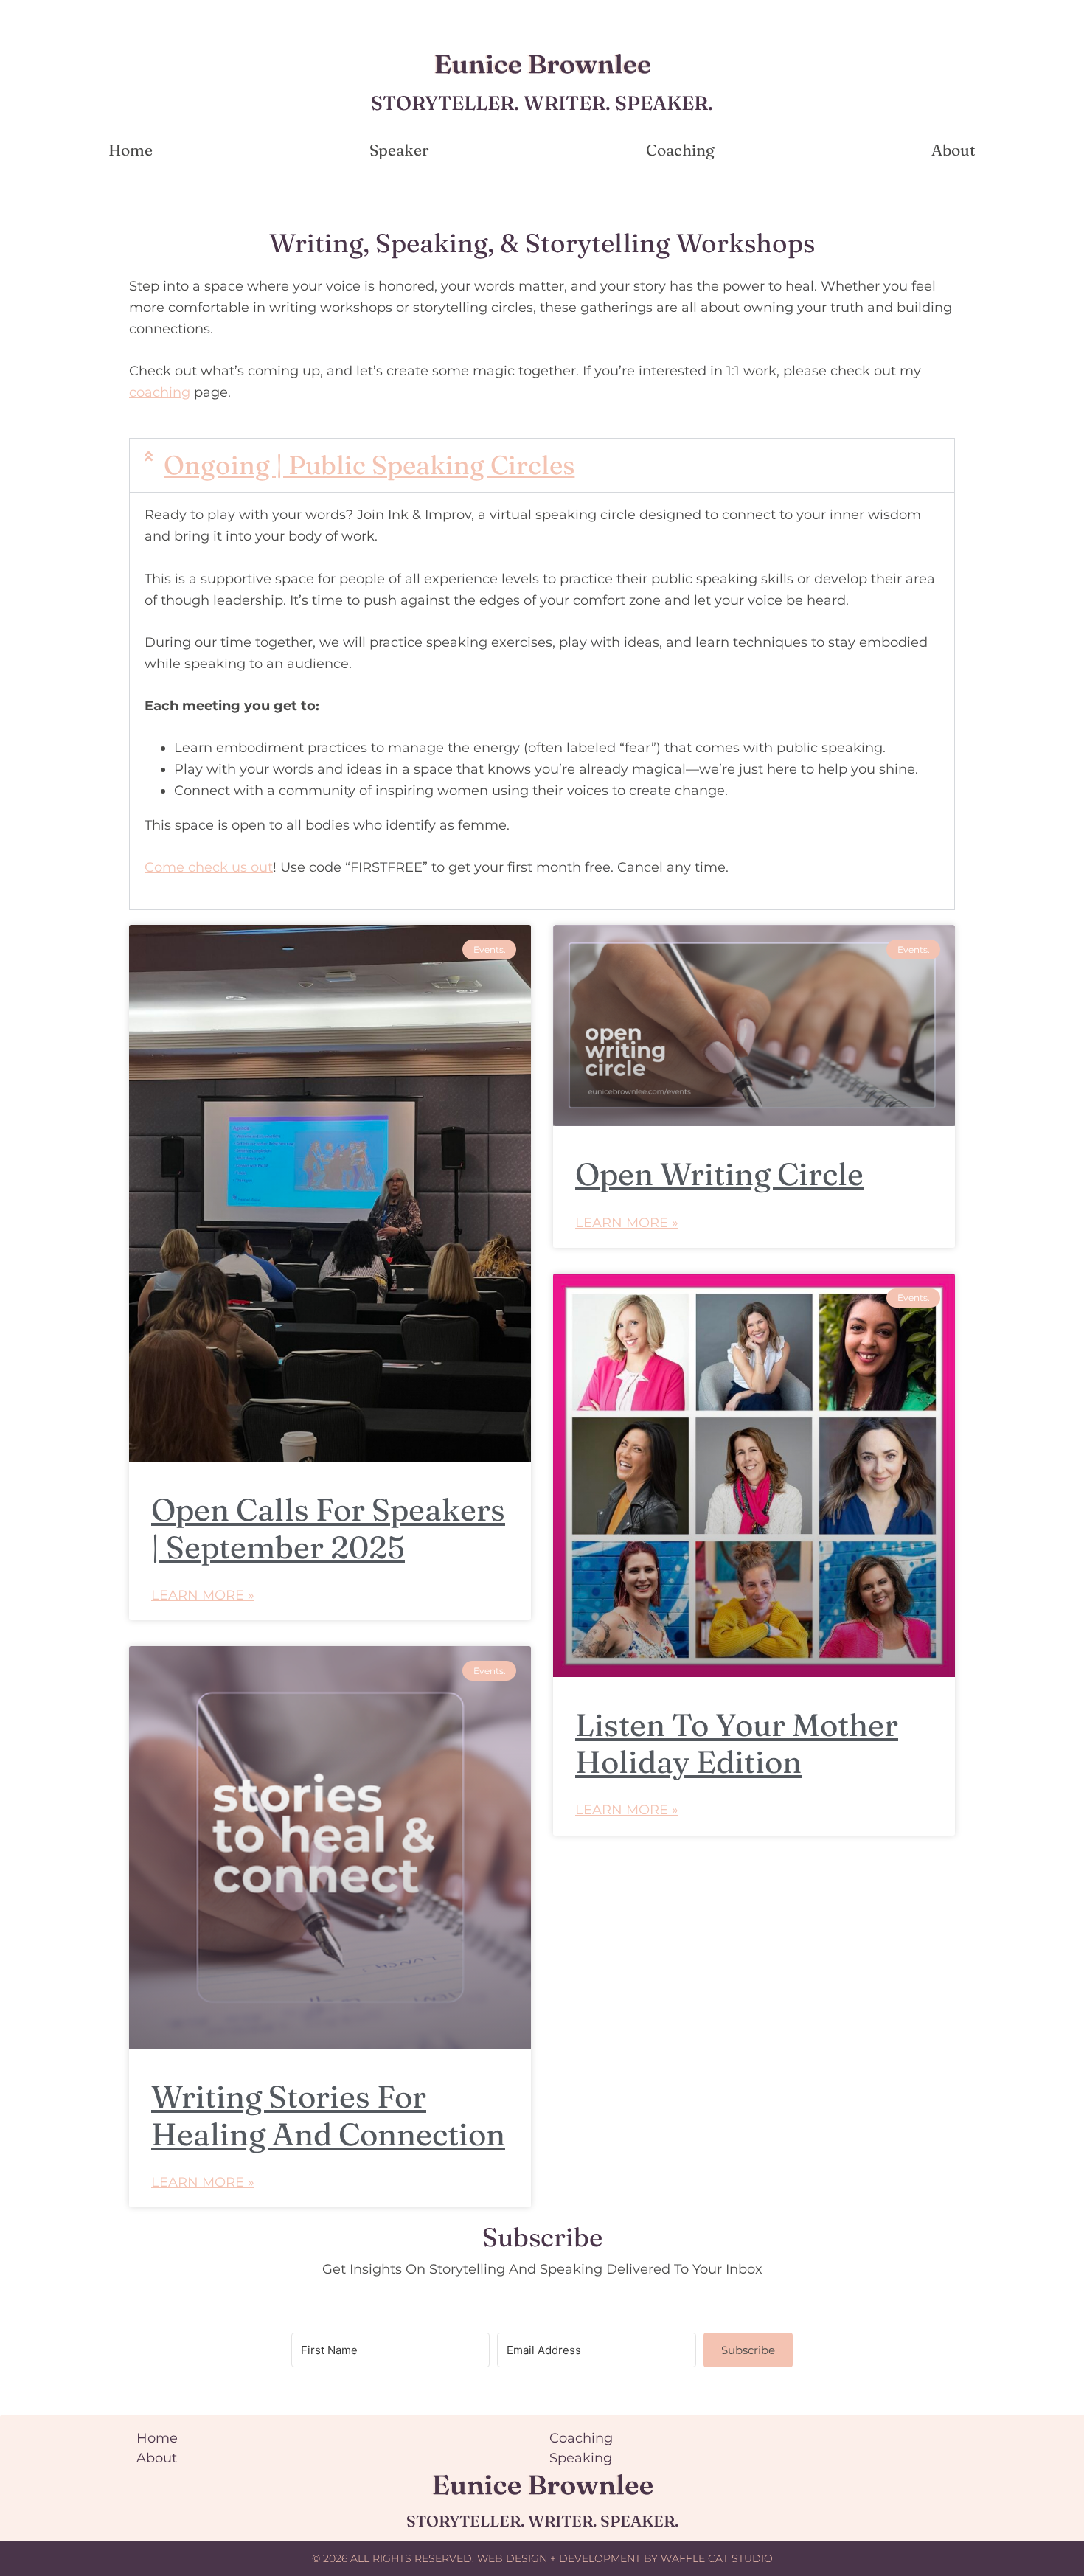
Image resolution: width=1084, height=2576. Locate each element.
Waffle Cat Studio (717, 2558)
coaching (160, 392)
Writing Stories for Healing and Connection (328, 2115)
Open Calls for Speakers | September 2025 (328, 1528)
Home (131, 150)
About (953, 150)
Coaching (680, 150)
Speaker (399, 150)
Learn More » (203, 1595)
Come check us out (209, 867)
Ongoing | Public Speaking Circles (369, 465)
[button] (542, 465)
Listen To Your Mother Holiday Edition (737, 1743)
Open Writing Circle (719, 1174)
